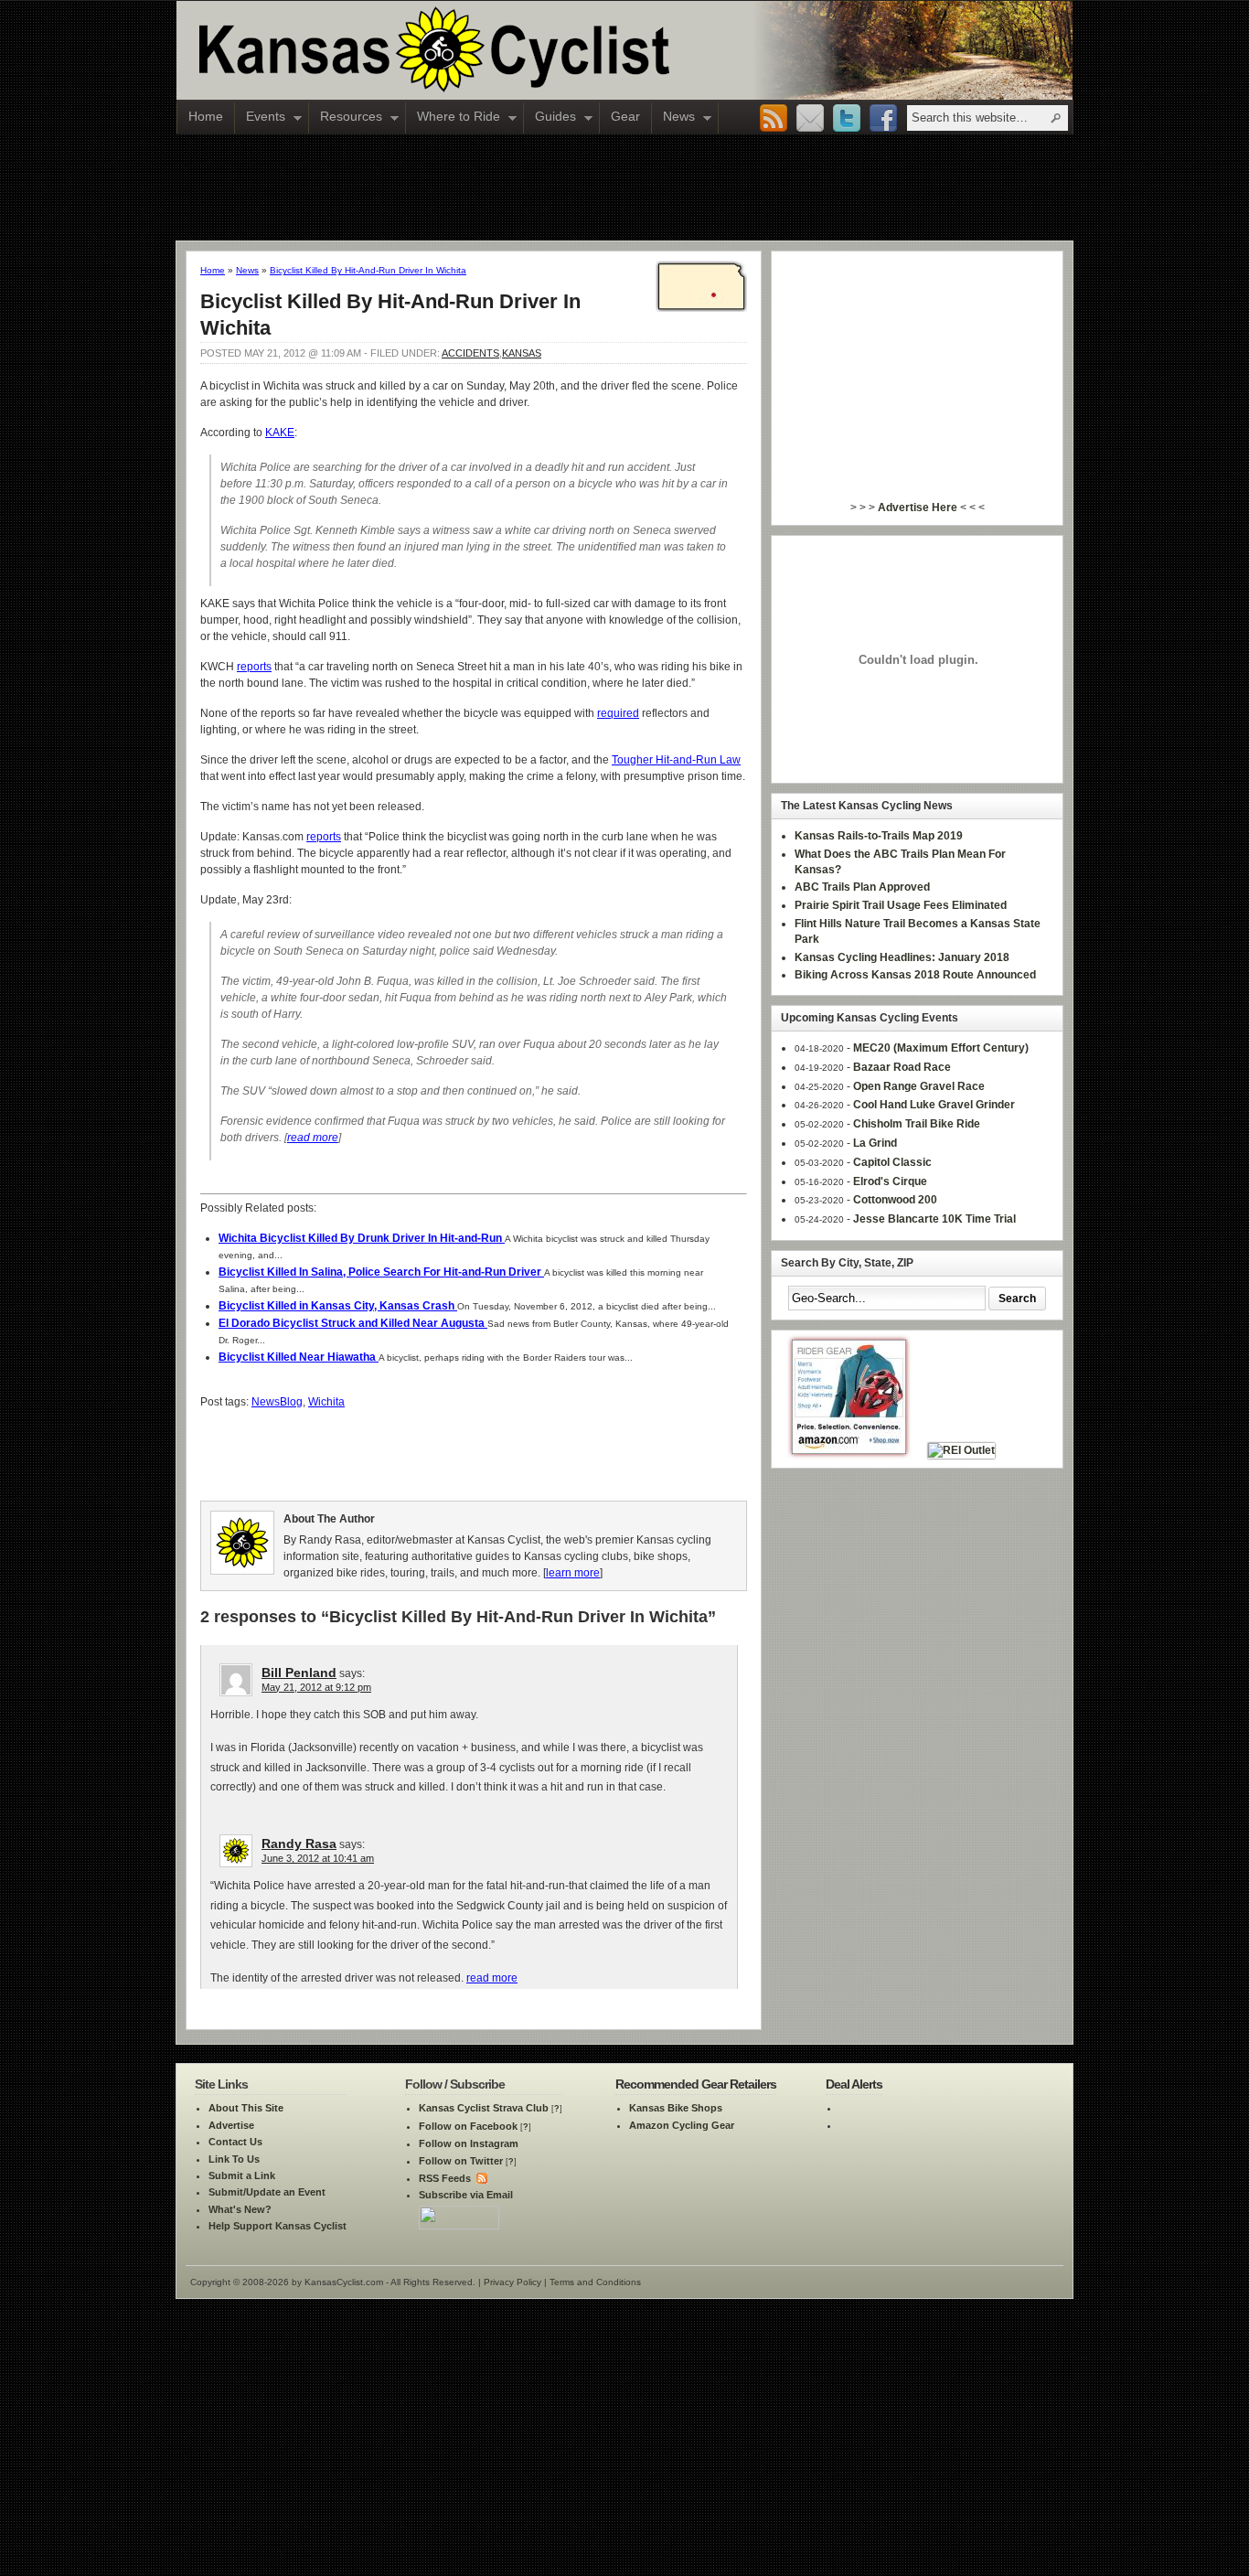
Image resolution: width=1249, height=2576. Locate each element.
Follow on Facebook (468, 2126)
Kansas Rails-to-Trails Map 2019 (879, 836)
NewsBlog (277, 1402)
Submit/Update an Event (267, 2192)
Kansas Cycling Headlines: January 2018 (902, 957)
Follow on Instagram (469, 2143)
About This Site (246, 2108)
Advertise (231, 2125)
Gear (625, 116)
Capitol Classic (892, 1162)
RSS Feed (774, 119)
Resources (346, 118)
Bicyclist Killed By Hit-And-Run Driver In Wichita (368, 270)
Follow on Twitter (461, 2161)
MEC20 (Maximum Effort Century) (941, 1048)
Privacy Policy (512, 2282)
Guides (550, 118)
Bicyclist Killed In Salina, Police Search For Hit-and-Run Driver (381, 1272)
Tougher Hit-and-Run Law (676, 760)
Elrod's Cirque (890, 1181)
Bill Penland (299, 1673)
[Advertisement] (624, 187)
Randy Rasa (299, 1844)
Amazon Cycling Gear (682, 2125)
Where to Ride (453, 118)
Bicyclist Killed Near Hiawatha (299, 1357)
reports (254, 667)
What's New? (240, 2209)
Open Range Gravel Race (919, 1086)
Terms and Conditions (595, 2282)
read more (313, 1138)
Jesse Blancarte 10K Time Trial (934, 1219)
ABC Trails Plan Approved (862, 887)
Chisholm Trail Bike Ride (917, 1124)
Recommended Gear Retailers (696, 2084)
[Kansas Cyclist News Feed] (480, 2178)
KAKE (280, 433)
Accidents (470, 353)
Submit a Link (242, 2175)
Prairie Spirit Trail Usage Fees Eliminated (901, 905)
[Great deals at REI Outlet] (961, 1450)
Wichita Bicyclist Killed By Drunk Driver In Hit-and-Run (362, 1238)
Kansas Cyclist (510, 50)
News (673, 118)
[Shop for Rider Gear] (849, 1450)
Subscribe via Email (466, 2195)
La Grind (875, 1143)
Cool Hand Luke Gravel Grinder (934, 1105)
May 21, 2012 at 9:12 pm (316, 1687)
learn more (573, 1573)
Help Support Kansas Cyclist (278, 2226)
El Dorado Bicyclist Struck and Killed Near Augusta (353, 1323)
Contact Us (235, 2142)
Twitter (847, 119)
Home (206, 116)
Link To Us (234, 2159)
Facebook (883, 119)
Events (260, 118)
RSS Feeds (445, 2178)
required (618, 713)
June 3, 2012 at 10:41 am (318, 1858)
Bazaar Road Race (902, 1067)
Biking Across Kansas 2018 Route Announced (915, 975)
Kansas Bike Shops (676, 2108)
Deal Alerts (854, 2084)
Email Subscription (810, 119)
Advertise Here (918, 508)
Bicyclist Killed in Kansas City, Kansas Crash (338, 1306)
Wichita (326, 1402)
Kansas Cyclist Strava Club (484, 2108)
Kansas (522, 353)
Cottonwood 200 (895, 1200)
